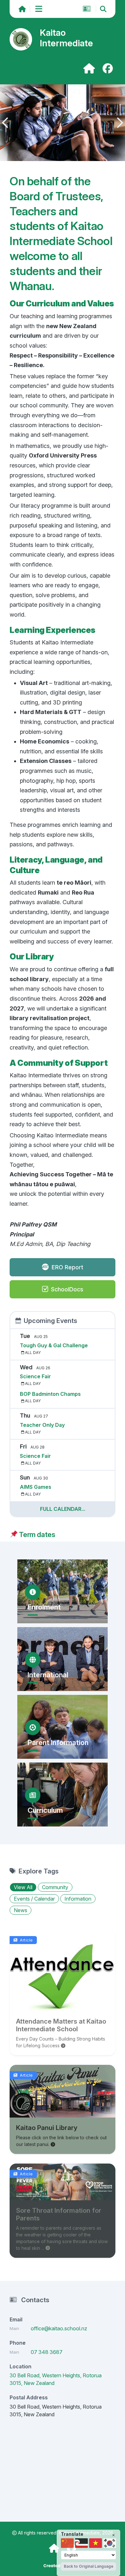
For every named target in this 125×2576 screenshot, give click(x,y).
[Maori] (81, 2543)
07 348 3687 (47, 2352)
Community (55, 1887)
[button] (5, 123)
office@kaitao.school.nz (59, 2328)
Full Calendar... (63, 1509)
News (21, 1910)
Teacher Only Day (42, 1425)
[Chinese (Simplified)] (67, 2543)
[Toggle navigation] (39, 9)
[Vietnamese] (96, 2543)
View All (23, 1887)
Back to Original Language (89, 2566)
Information (78, 1899)
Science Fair (35, 1376)
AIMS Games (36, 1487)
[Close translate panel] (113, 2535)
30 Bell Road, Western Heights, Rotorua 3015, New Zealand (56, 2379)
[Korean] (110, 2543)
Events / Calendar (34, 1899)
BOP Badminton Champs (50, 1394)
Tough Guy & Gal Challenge (54, 1345)
